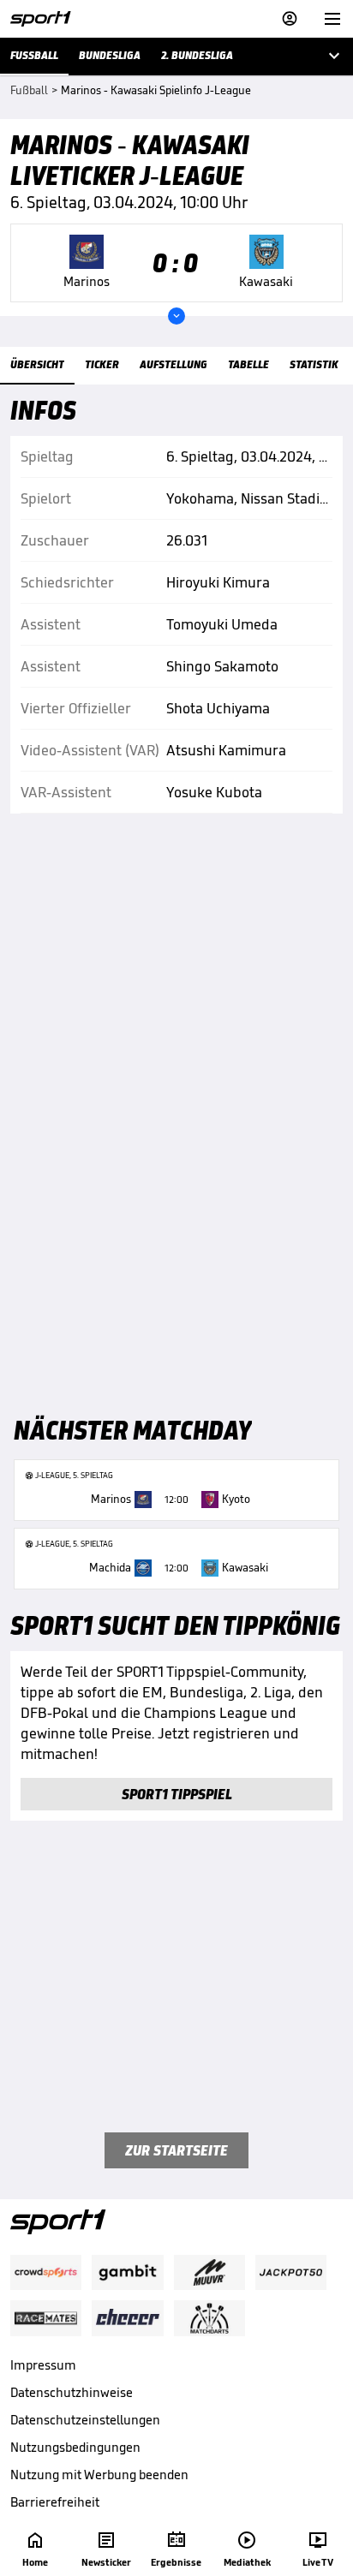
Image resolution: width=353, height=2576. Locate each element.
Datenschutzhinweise (72, 2392)
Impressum (43, 2365)
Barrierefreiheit (55, 2502)
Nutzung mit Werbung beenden (99, 2475)
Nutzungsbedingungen (75, 2447)
